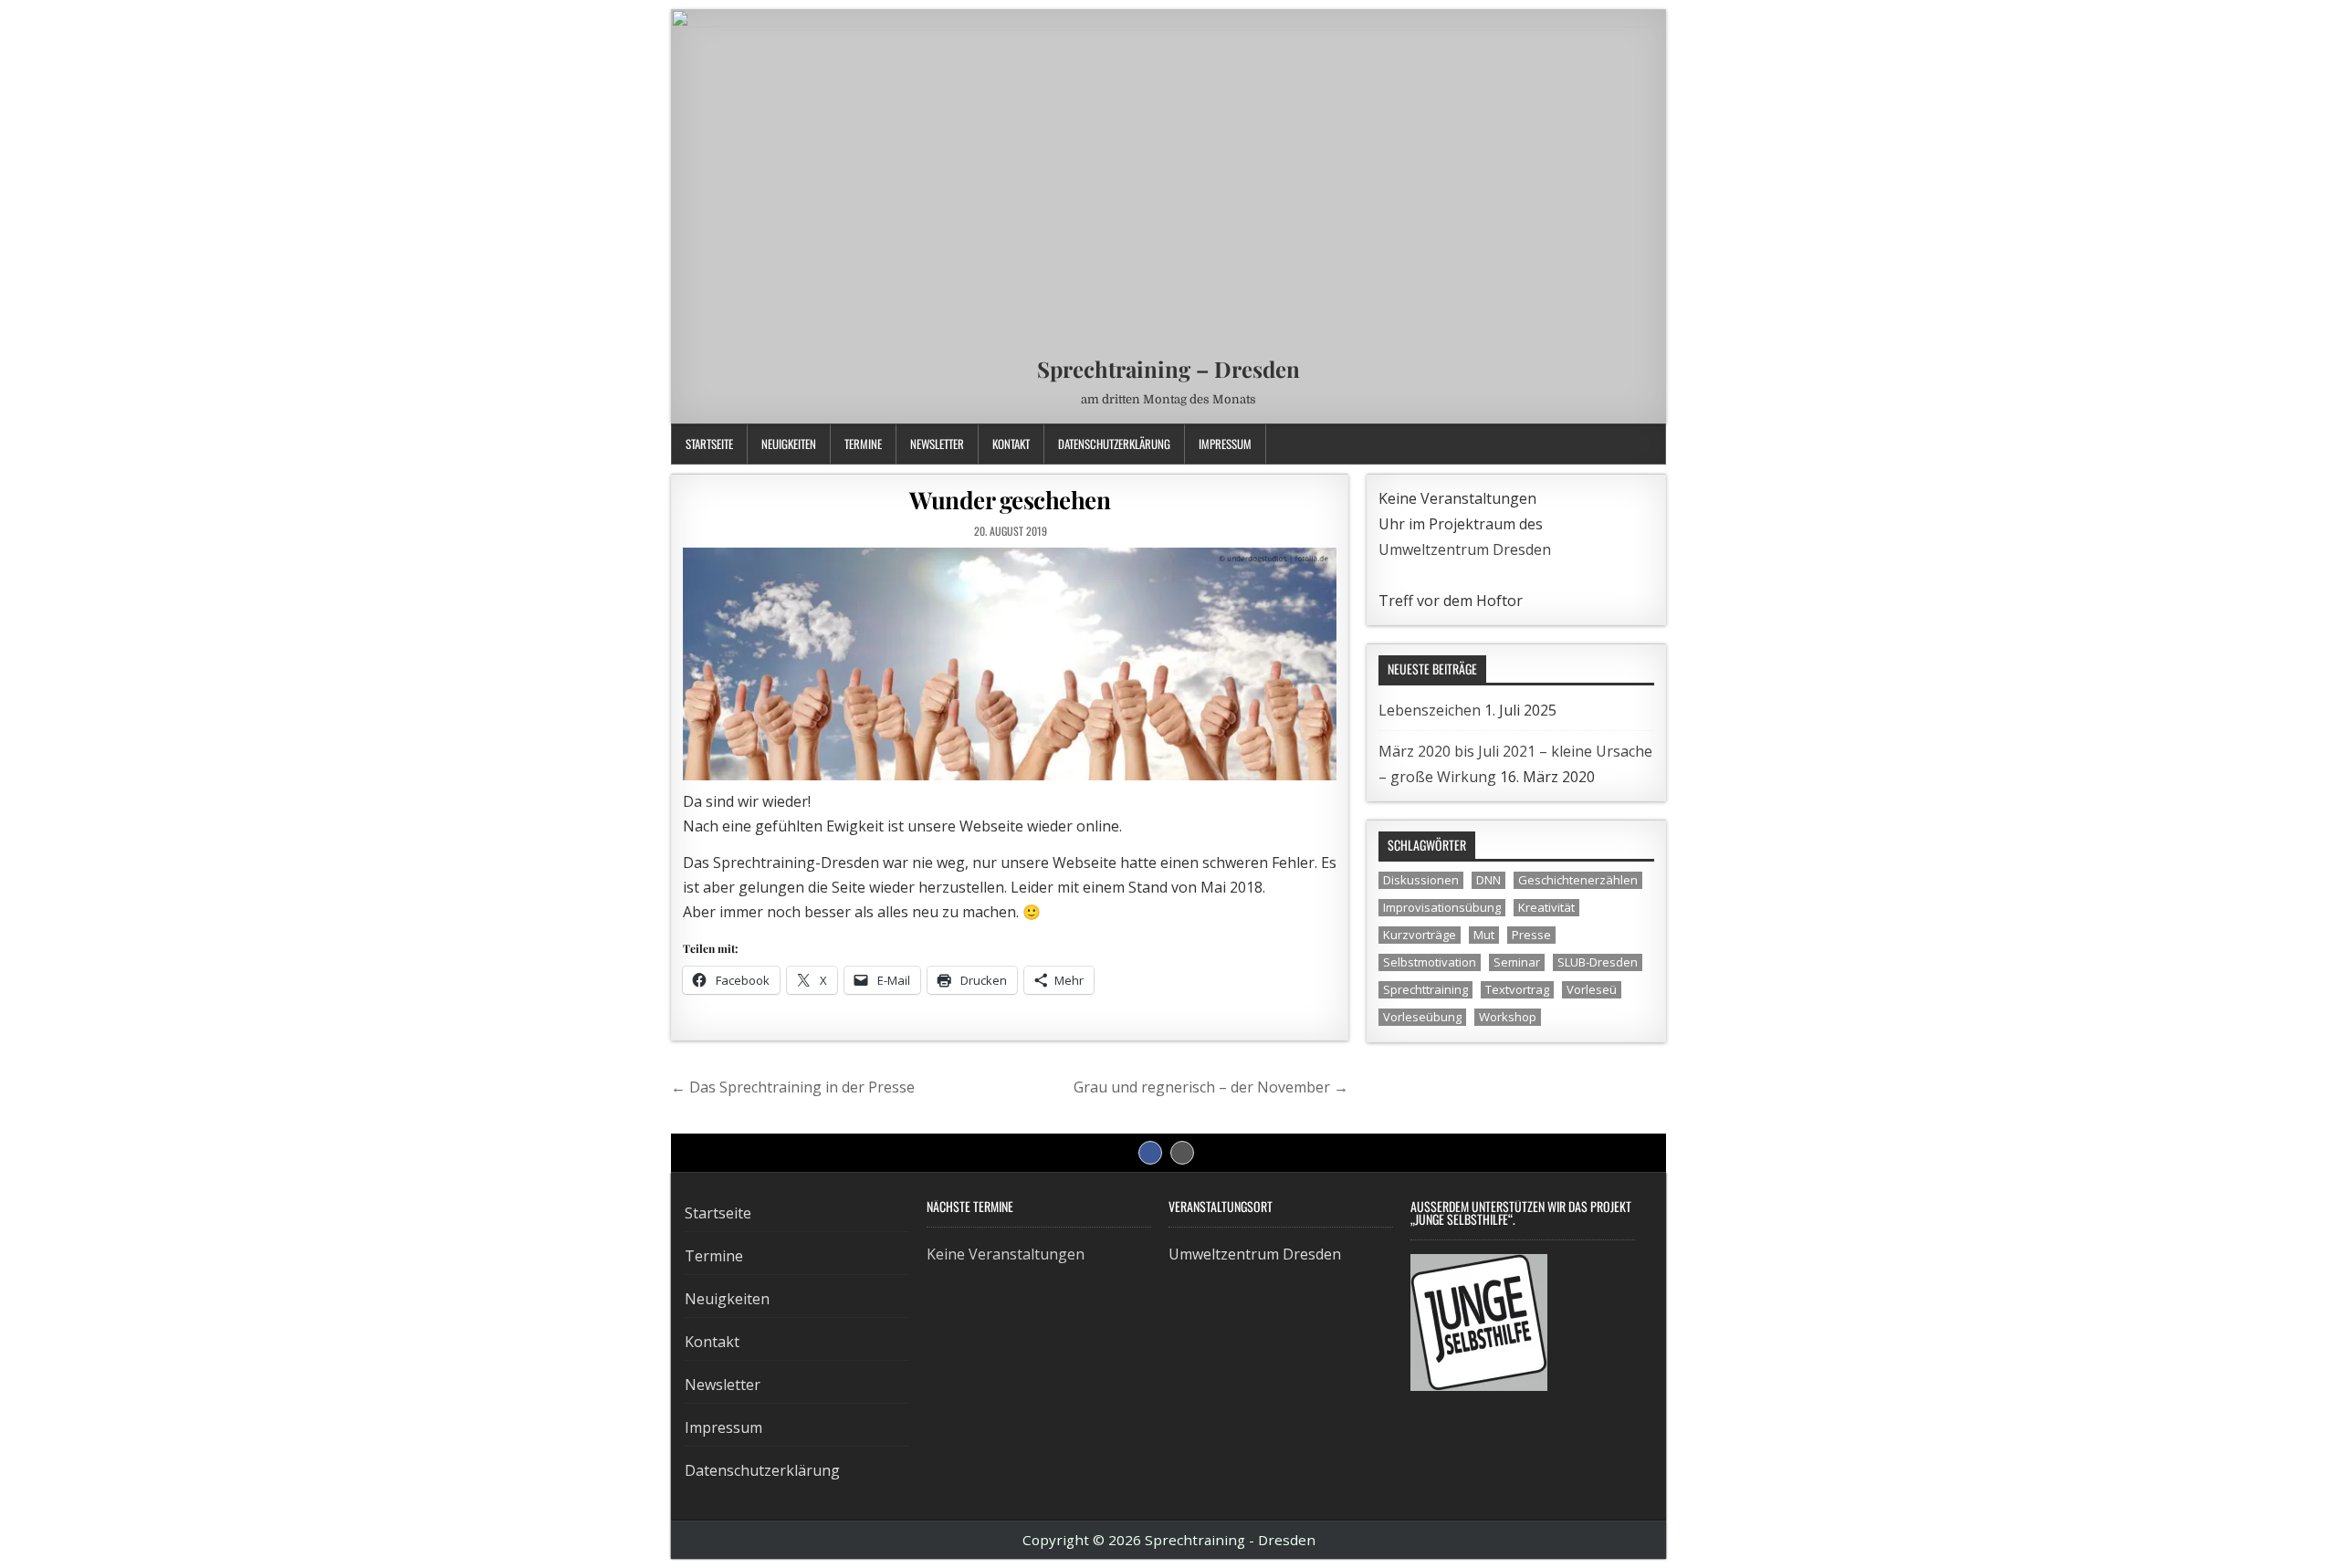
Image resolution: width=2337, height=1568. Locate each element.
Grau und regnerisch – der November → (1211, 1087)
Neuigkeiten (789, 444)
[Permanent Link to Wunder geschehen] (1010, 664)
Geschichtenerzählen (1578, 880)
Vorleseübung (1422, 1017)
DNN (1488, 880)
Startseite (709, 444)
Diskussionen (1421, 880)
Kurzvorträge (1420, 935)
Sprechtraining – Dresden (1168, 369)
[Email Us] (1629, 444)
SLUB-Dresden (1598, 962)
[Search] (1652, 444)
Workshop (1508, 1017)
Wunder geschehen (1010, 500)
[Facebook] (1606, 444)
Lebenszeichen (1430, 710)
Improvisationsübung (1442, 907)
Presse (1531, 935)
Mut (1484, 935)
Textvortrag (1517, 989)
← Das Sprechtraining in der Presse (793, 1087)
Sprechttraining (1425, 989)
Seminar (1517, 962)
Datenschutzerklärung (1114, 444)
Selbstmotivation (1430, 962)
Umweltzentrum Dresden (1465, 549)
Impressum (1225, 444)
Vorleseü (1592, 989)
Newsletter (937, 444)
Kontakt (1011, 444)
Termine (863, 444)
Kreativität (1546, 907)
